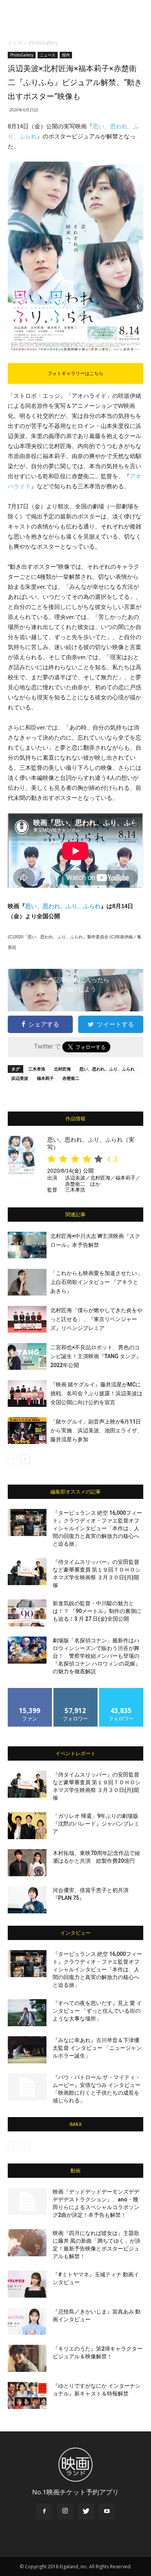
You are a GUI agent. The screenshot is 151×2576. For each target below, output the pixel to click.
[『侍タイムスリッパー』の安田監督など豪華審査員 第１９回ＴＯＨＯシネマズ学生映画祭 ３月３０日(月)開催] (27, 1572)
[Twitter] (86, 2511)
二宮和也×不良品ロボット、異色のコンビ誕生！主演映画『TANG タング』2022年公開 (96, 1356)
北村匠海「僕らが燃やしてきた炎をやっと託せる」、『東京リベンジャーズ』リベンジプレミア (96, 1319)
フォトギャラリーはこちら (75, 373)
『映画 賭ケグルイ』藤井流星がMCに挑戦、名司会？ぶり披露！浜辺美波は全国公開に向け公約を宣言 (96, 1393)
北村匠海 (62, 1069)
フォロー (75, 1691)
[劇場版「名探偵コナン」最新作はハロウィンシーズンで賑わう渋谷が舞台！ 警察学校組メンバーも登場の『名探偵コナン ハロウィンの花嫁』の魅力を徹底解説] (27, 1650)
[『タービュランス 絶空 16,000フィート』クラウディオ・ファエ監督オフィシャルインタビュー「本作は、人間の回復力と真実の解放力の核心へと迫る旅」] (27, 1522)
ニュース (48, 55)
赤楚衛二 (71, 1078)
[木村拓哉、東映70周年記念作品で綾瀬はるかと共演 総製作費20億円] (27, 1863)
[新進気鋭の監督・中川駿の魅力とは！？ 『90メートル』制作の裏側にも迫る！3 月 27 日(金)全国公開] (27, 1613)
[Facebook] (44, 2511)
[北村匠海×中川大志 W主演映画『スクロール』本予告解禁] (27, 1245)
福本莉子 (45, 1078)
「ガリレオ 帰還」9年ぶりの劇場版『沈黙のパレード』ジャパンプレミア (96, 1824)
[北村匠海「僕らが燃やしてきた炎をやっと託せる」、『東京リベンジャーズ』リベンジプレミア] (27, 1319)
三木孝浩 (37, 1069)
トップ (15, 43)
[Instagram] (65, 2511)
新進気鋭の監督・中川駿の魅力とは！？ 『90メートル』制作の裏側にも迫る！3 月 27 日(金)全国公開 (97, 1611)
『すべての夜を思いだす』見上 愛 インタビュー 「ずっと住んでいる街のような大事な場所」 (97, 2011)
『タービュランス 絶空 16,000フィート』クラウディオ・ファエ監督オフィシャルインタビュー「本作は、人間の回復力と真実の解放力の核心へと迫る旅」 (97, 1528)
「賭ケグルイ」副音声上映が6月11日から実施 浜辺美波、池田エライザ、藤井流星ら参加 (96, 1430)
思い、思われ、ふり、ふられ (63, 906)
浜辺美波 (20, 1078)
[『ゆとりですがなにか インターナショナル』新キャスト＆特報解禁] (27, 2395)
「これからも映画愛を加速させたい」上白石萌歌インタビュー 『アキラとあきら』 (96, 1282)
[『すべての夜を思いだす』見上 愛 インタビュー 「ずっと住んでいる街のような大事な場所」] (27, 2013)
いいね (30, 1691)
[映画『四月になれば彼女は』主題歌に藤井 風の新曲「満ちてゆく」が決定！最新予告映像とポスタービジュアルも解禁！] (27, 2243)
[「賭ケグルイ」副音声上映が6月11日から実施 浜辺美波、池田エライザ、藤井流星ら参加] (27, 1431)
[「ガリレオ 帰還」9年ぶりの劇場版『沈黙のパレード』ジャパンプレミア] (27, 1826)
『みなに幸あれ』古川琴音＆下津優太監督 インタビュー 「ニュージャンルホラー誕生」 (97, 2048)
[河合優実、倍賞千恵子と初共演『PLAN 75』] (27, 1900)
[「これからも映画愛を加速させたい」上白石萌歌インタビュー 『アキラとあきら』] (27, 1282)
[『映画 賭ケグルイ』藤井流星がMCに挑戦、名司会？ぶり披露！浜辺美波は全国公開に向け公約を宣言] (27, 1394)
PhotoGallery (43, 43)
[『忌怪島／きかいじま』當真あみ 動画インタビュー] (27, 2321)
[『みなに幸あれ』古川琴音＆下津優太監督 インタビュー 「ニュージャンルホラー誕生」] (27, 2050)
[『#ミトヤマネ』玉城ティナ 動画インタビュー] (27, 2284)
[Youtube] (107, 2511)
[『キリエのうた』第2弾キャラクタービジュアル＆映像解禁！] (27, 2358)
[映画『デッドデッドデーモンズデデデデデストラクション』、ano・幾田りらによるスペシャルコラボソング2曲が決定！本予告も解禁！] (27, 2201)
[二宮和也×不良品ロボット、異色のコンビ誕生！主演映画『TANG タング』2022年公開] (27, 1356)
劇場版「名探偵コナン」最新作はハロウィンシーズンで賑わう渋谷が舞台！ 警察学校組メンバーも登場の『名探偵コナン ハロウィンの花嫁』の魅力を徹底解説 (97, 1656)
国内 (66, 55)
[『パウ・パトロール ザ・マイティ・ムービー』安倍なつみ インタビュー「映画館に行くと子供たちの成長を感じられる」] (27, 2087)
